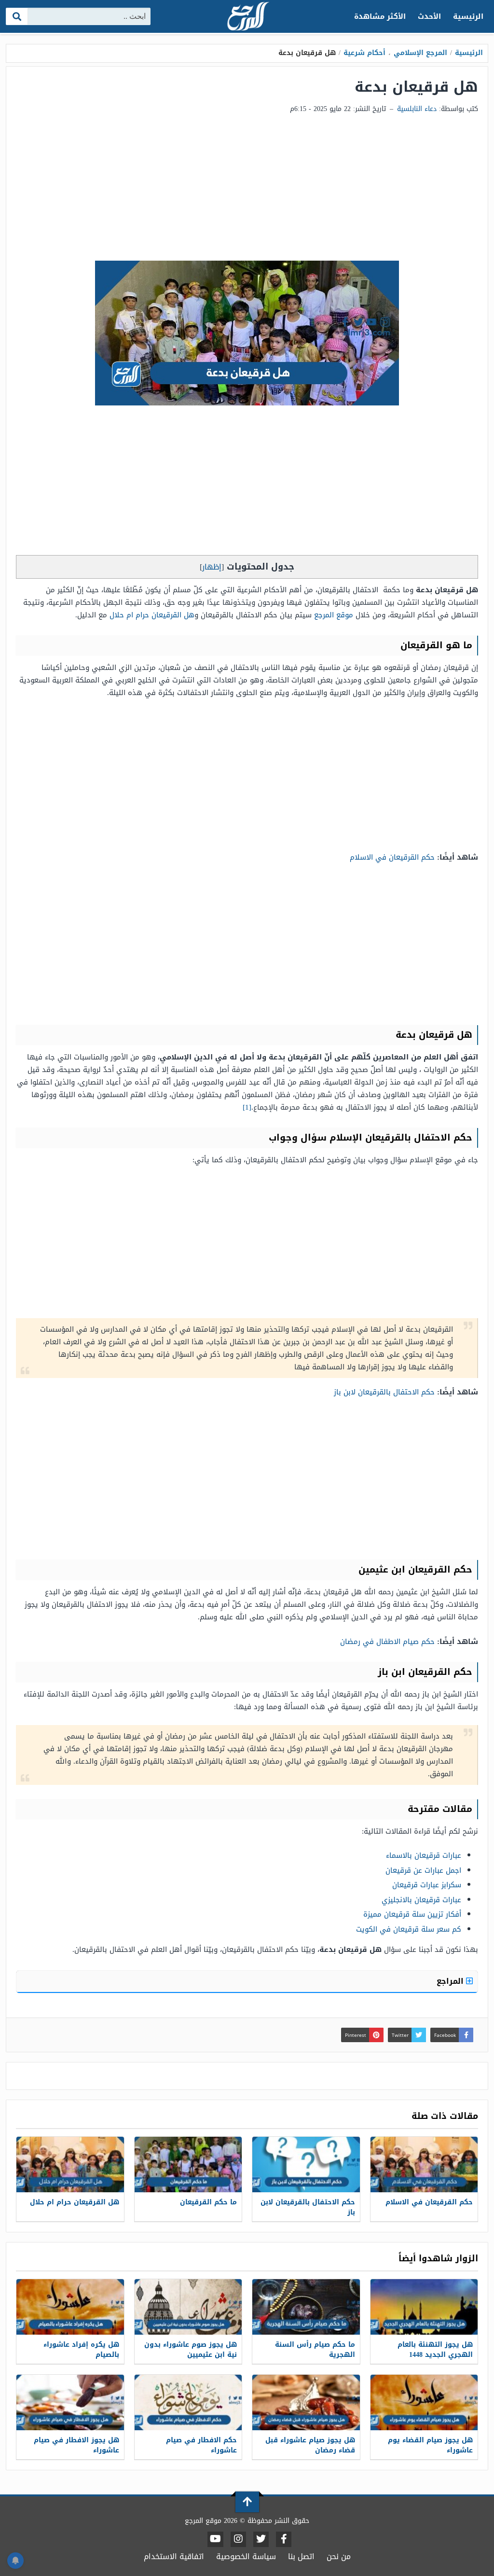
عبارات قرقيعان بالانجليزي (421, 1900)
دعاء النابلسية (417, 109)
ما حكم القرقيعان (208, 2202)
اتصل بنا (301, 2556)
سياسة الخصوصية (246, 2556)
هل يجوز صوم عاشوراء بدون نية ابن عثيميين (191, 2350)
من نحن (339, 2556)
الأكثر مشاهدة (380, 16)
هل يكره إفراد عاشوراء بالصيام (81, 2350)
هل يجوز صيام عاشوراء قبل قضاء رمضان (310, 2445)
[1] (247, 1107)
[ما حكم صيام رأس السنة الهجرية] (306, 2307)
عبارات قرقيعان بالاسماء (424, 1855)
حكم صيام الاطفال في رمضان (387, 1642)
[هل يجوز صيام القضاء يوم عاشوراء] (424, 2402)
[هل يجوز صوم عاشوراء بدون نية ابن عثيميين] (188, 2307)
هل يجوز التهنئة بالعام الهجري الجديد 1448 (435, 2350)
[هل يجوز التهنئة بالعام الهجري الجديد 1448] (424, 2307)
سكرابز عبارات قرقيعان (427, 1885)
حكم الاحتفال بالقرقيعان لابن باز (384, 1392)
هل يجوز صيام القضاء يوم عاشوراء (430, 2445)
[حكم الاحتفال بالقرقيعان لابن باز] (306, 2165)
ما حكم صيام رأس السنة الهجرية (315, 2350)
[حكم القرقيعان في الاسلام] (424, 2165)
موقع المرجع (334, 615)
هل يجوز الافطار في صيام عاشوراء (76, 2445)
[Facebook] (284, 2539)
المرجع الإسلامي (420, 53)
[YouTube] (215, 2539)
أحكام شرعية (364, 53)
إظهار (212, 567)
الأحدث (429, 16)
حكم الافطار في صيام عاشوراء (201, 2445)
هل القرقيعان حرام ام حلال (152, 615)
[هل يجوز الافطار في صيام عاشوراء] (70, 2402)
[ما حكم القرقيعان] (188, 2165)
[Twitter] (261, 2539)
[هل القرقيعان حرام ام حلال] (70, 2165)
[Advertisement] (247, 188)
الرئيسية (468, 16)
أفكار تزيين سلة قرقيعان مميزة (412, 1914)
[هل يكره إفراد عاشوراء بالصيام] (70, 2307)
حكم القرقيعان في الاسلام (392, 857)
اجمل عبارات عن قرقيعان (423, 1870)
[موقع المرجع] (247, 17)
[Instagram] (238, 2539)
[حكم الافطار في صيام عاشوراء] (188, 2402)
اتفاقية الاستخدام (174, 2556)
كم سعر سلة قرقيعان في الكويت (409, 1929)
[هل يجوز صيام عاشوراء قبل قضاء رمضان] (306, 2402)
